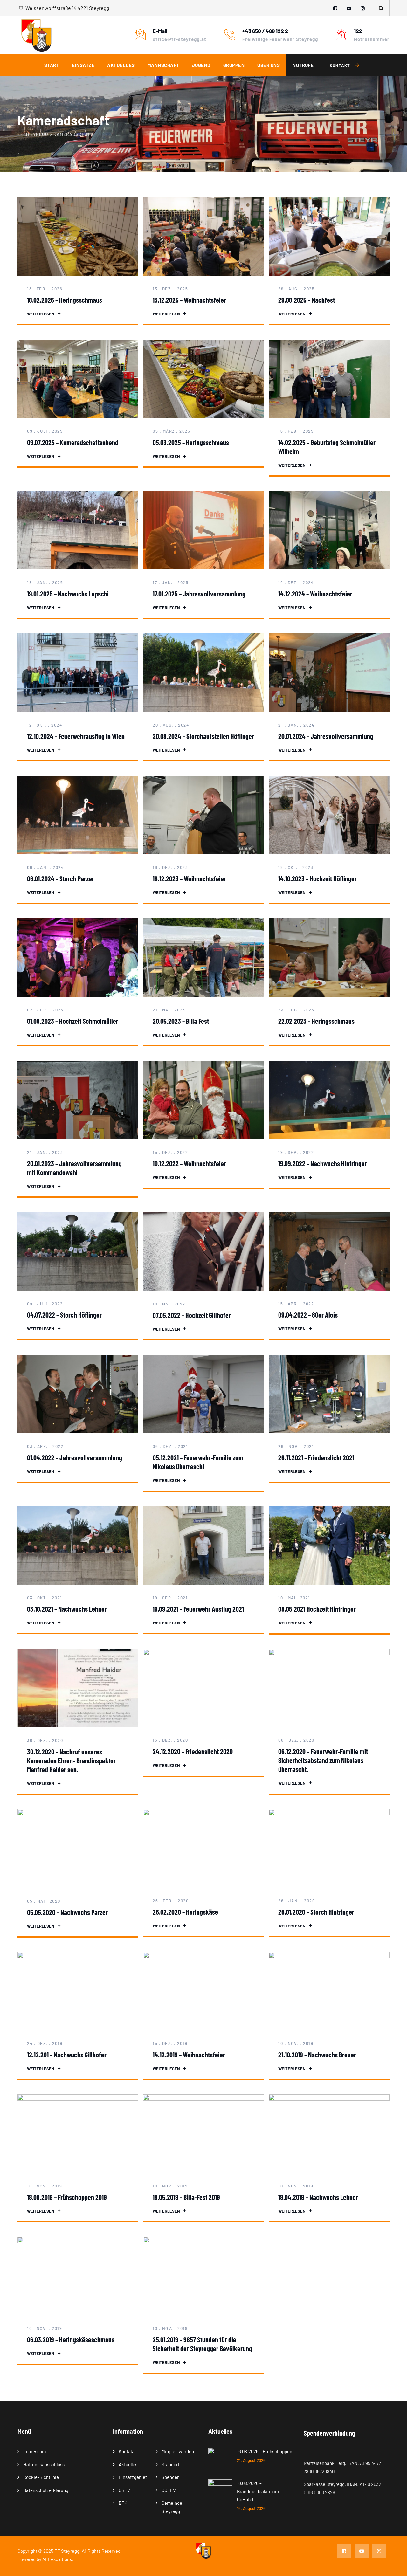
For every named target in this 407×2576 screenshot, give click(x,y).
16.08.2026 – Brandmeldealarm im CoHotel (258, 2491)
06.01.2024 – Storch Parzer (61, 878)
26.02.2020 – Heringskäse (185, 1912)
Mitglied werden (178, 2451)
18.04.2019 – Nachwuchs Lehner (318, 2197)
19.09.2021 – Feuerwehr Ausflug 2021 (198, 1609)
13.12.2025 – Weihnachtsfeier (189, 300)
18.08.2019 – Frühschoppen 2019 (67, 2197)
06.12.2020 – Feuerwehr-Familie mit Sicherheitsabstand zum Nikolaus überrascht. (323, 1760)
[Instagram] (363, 8)
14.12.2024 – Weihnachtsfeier (315, 594)
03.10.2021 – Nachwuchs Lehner (67, 1609)
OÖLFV (169, 2490)
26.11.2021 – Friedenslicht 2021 (316, 1457)
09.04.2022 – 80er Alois (308, 1315)
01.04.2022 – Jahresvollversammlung (75, 1457)
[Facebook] (335, 8)
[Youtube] (349, 8)
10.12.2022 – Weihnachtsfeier (189, 1163)
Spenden (171, 2477)
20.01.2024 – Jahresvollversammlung (326, 736)
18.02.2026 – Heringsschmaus (65, 300)
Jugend (201, 65)
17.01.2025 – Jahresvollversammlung (199, 594)
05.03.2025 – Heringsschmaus (191, 442)
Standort (170, 2464)
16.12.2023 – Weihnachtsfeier (189, 878)
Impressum (34, 2451)
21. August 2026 (251, 2460)
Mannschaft (163, 65)
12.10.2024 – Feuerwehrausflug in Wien (76, 736)
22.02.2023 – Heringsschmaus (316, 1021)
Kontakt (127, 2451)
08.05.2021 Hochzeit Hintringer (317, 1609)
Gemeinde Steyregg (172, 2507)
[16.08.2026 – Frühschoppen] (220, 2459)
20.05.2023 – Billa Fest (181, 1021)
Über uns (269, 65)
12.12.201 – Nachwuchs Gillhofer (67, 2055)
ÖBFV (124, 2490)
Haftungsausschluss (44, 2464)
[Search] (381, 8)
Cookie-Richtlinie (41, 2477)
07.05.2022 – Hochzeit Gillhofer (192, 1315)
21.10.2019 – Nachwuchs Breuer (317, 2055)
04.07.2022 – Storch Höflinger (64, 1315)
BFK (123, 2503)
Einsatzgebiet (133, 2477)
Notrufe (303, 65)
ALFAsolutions (57, 2559)
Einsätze (83, 65)
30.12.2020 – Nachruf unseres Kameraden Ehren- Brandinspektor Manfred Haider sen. (71, 1760)
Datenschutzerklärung (46, 2490)
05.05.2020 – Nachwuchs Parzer (67, 1912)
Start (52, 65)
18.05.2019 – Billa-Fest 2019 (186, 2197)
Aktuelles (121, 65)
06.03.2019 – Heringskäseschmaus (71, 2339)
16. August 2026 (251, 2508)
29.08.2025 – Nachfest (307, 300)
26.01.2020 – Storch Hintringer (316, 1912)
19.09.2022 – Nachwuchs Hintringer (323, 1163)
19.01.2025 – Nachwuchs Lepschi (68, 594)
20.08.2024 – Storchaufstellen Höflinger (203, 736)
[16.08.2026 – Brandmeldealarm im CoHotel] (220, 2495)
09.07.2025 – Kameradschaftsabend (73, 442)
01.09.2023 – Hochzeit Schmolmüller (73, 1021)
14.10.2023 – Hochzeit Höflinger (317, 878)
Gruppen (234, 65)
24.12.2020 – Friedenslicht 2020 (193, 1751)
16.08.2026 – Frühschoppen (265, 2451)
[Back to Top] (393, 2566)
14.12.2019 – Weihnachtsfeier (189, 2055)
